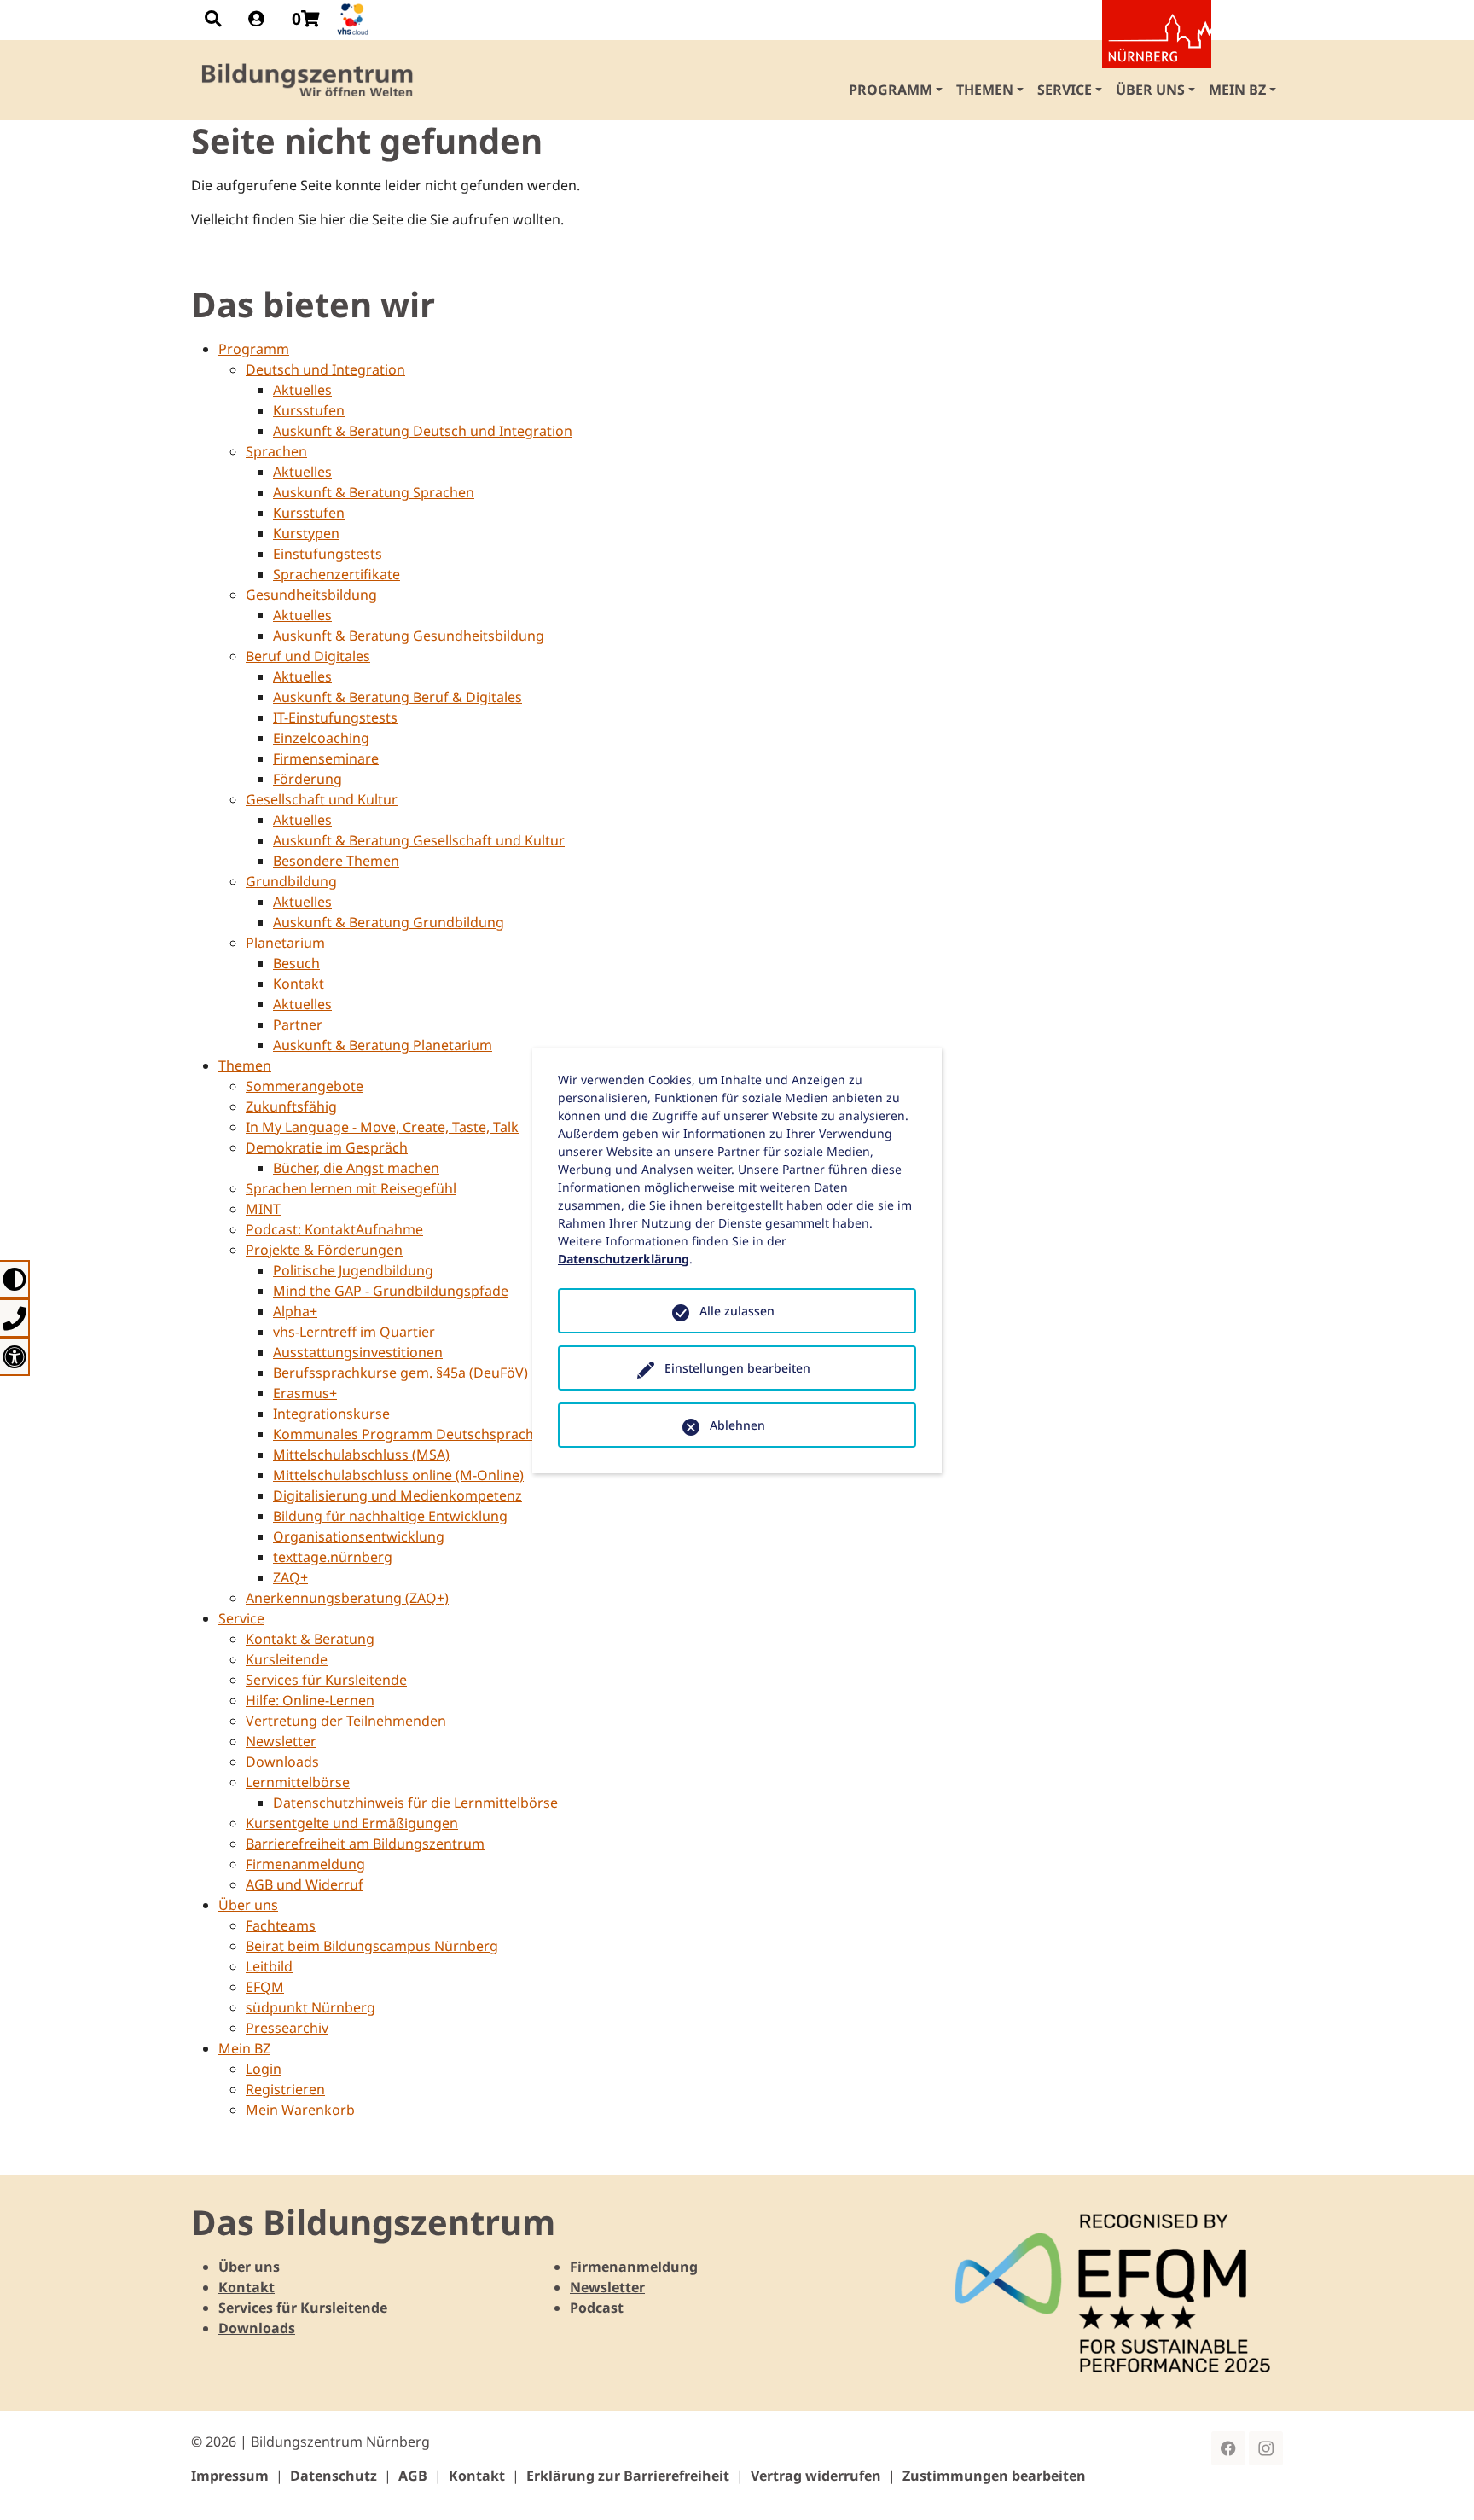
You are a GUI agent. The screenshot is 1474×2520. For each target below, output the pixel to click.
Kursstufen (309, 410)
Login (264, 2069)
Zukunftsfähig (291, 1106)
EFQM (265, 1987)
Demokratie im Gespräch (327, 1147)
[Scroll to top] (1436, 2482)
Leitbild (269, 1966)
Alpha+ (295, 1311)
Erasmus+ (305, 1393)
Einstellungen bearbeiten (737, 1368)
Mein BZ (244, 2048)
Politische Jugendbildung (353, 1270)
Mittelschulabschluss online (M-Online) (398, 1475)
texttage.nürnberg (333, 1557)
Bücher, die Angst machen (356, 1168)
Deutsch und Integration (325, 369)
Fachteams (281, 1925)
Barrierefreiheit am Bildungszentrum (365, 1844)
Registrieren (285, 2089)
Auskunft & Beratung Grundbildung (389, 922)
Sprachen (276, 451)
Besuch (296, 963)
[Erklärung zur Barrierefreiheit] (15, 1357)
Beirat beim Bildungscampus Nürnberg (372, 1946)
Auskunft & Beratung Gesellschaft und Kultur (419, 840)
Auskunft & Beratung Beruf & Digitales (398, 697)
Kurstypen (306, 533)
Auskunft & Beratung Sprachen (374, 492)
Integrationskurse (331, 1414)
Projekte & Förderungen (324, 1250)
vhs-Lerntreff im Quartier (354, 1332)
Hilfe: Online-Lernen (310, 1700)
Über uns (248, 1905)
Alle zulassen (737, 1311)
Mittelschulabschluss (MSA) (361, 1455)
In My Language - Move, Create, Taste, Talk (382, 1127)
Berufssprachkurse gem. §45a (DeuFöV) (400, 1373)
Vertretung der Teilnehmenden (346, 1721)
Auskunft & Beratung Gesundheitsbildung (409, 636)
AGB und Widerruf (305, 1884)
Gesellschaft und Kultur (322, 799)
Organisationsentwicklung (359, 1536)
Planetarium (285, 943)
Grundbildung (291, 881)
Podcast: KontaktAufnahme (334, 1229)
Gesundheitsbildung (311, 595)
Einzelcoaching (321, 738)
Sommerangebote (305, 1086)
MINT (263, 1209)
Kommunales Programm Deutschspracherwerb (427, 1434)
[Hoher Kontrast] (15, 1279)
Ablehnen (737, 1425)
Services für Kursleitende (326, 1680)
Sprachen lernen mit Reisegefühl (351, 1188)
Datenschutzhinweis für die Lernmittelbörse (415, 1803)
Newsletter (281, 1741)
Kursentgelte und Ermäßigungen (352, 1823)
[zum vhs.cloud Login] (355, 19)
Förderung (308, 779)
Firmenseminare (326, 758)
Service (241, 1618)
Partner (298, 1025)
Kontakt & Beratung (310, 1639)
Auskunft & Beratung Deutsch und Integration (423, 431)
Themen (245, 1065)
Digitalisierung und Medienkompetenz (398, 1495)
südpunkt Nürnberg (310, 2007)
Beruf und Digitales (308, 656)
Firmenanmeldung (305, 1864)
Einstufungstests (328, 554)
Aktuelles (302, 390)
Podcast (597, 2308)
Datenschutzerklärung (624, 1259)
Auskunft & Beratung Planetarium (383, 1045)
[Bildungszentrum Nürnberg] (308, 80)
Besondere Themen (336, 861)
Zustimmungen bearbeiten (994, 2476)
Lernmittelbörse (298, 1782)
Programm (254, 349)
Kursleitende (287, 1659)
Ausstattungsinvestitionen (358, 1352)
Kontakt (299, 984)
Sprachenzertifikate (337, 574)
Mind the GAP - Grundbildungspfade (391, 1291)
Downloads (282, 1762)
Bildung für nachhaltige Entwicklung (390, 1516)
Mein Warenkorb (300, 2110)
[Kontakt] (15, 1318)
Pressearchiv (287, 2028)
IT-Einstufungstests (335, 717)
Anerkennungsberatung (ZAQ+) (347, 1598)
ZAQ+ (290, 1577)
